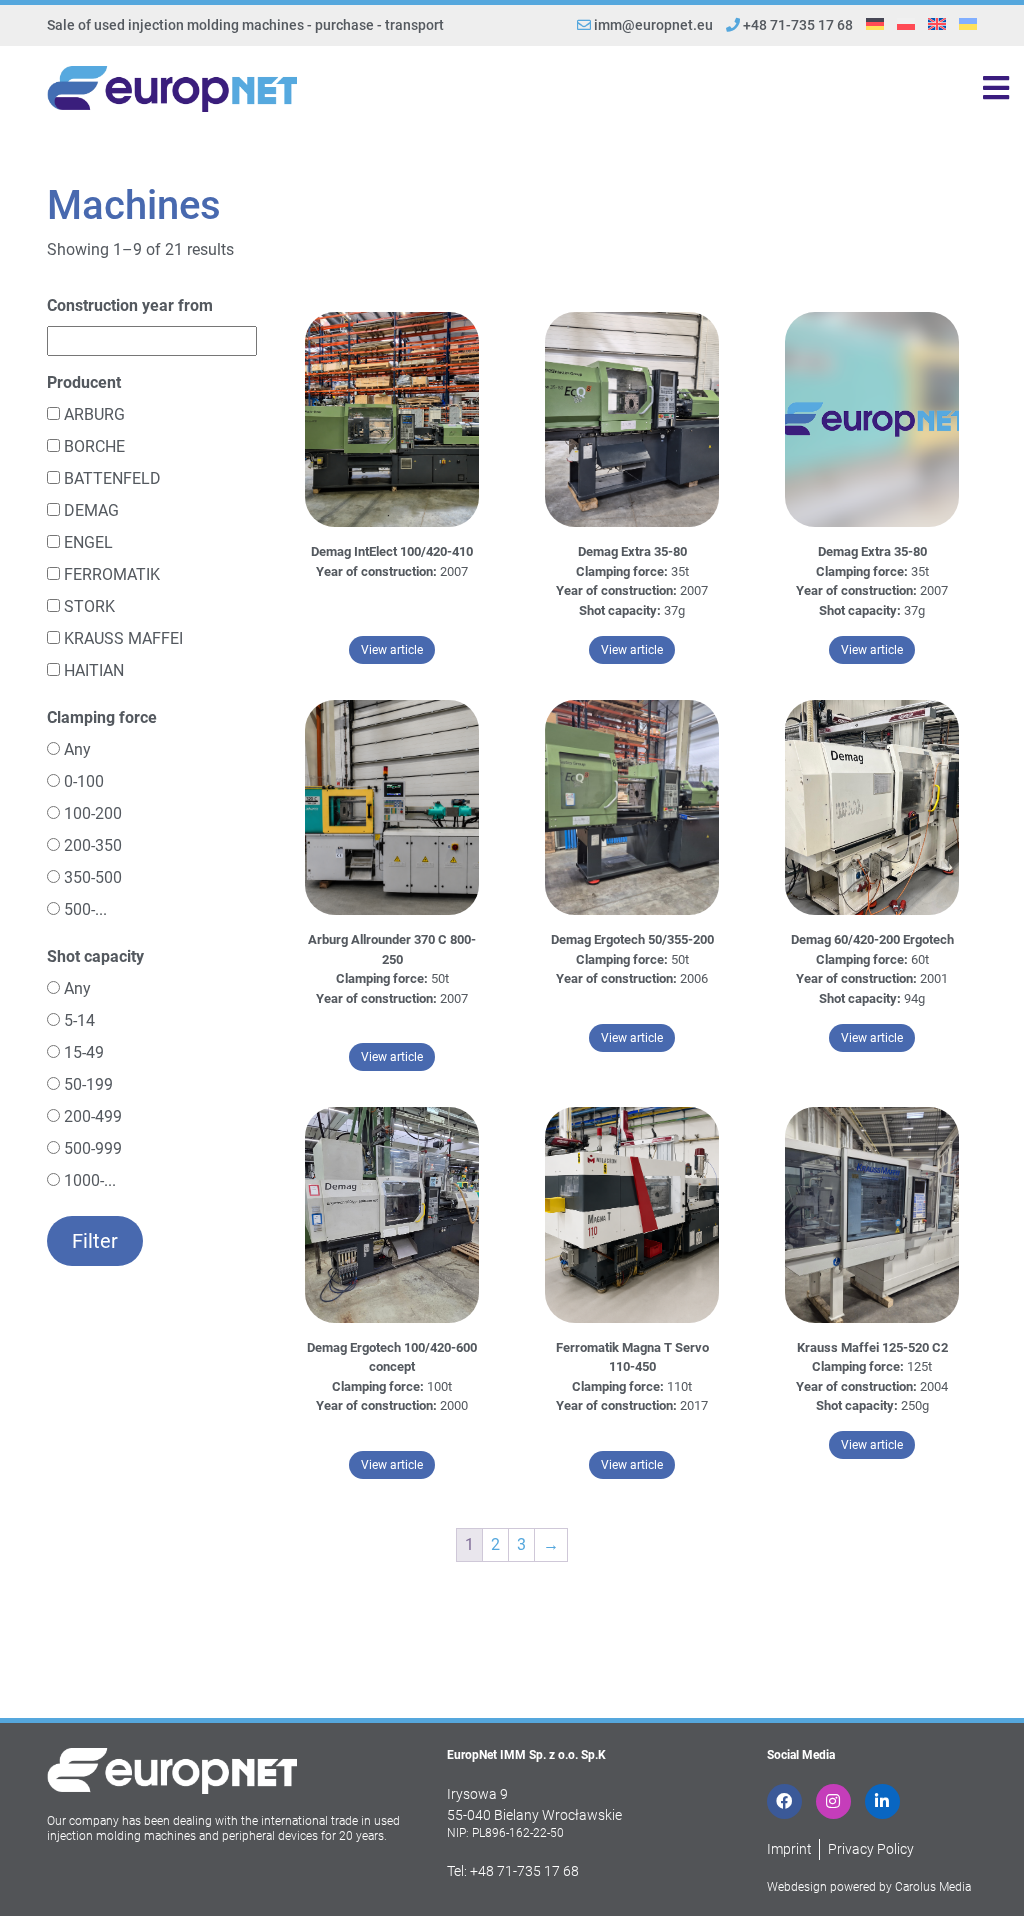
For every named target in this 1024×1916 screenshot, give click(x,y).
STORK (89, 606)
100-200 (93, 813)
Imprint (789, 1849)
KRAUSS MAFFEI (123, 638)
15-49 (84, 1052)
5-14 (79, 1020)
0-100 (84, 781)
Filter (95, 1241)
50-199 (88, 1084)
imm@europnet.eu (653, 25)
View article (398, 649)
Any (77, 749)
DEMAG (91, 510)
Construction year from (130, 305)
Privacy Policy (871, 1849)
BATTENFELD (112, 478)
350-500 (93, 877)
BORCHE (94, 446)
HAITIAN (94, 670)
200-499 (93, 1116)
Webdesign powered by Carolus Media (869, 1887)
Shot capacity (95, 956)
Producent (84, 382)
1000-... (90, 1180)
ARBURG (94, 414)
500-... (85, 909)
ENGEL (88, 542)
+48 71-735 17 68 (796, 25)
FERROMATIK (112, 574)
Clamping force (102, 717)
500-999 (93, 1148)
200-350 (93, 845)
